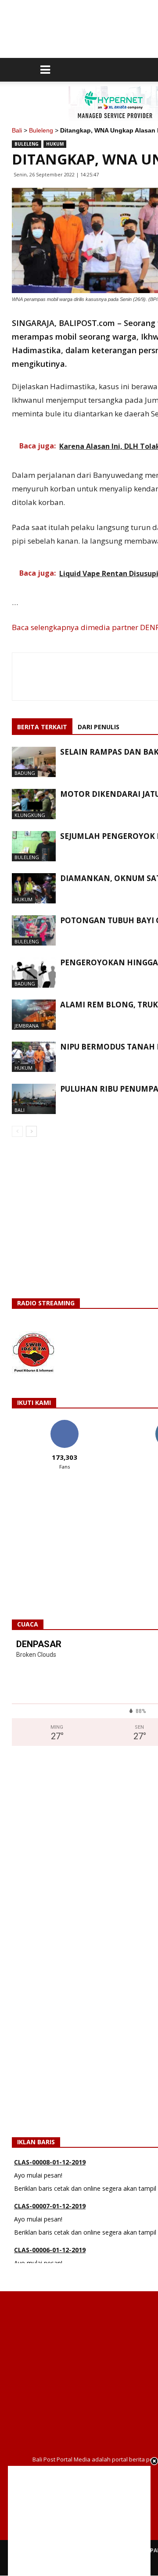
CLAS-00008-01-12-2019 (50, 2155)
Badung (25, 773)
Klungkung (30, 815)
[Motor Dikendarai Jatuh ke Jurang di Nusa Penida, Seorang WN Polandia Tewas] (34, 804)
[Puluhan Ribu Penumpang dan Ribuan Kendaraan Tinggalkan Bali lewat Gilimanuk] (34, 1099)
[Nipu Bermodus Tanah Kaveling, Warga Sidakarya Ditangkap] (34, 1057)
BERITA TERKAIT (42, 727)
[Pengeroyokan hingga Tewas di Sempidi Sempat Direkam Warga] (34, 973)
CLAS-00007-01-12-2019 (50, 2199)
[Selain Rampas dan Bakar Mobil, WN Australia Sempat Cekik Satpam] (34, 762)
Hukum (55, 144)
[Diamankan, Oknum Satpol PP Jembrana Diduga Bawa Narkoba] (34, 888)
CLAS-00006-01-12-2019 (50, 2243)
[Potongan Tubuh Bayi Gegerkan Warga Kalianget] (34, 930)
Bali (17, 130)
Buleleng (41, 130)
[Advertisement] (79, 2521)
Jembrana (27, 1026)
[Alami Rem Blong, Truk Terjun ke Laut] (34, 1015)
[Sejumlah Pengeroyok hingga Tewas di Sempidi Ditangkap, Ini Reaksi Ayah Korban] (34, 846)
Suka (64, 1423)
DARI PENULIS (99, 727)
